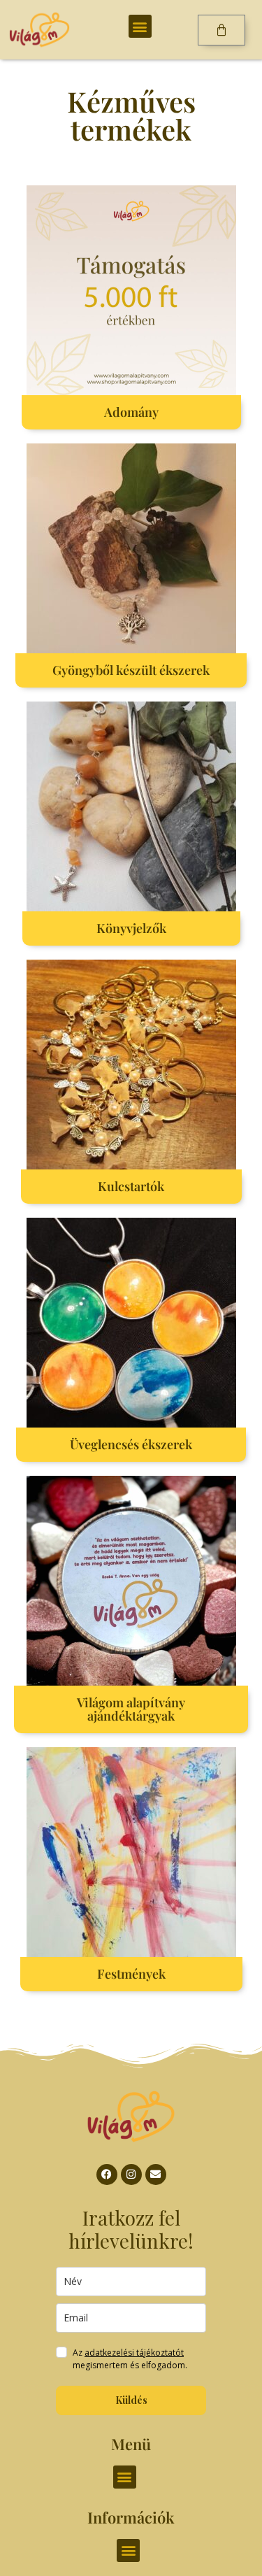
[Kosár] (221, 30)
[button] (140, 26)
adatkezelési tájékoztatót (134, 2353)
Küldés (131, 2400)
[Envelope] (156, 2175)
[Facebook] (107, 2175)
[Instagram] (131, 2175)
